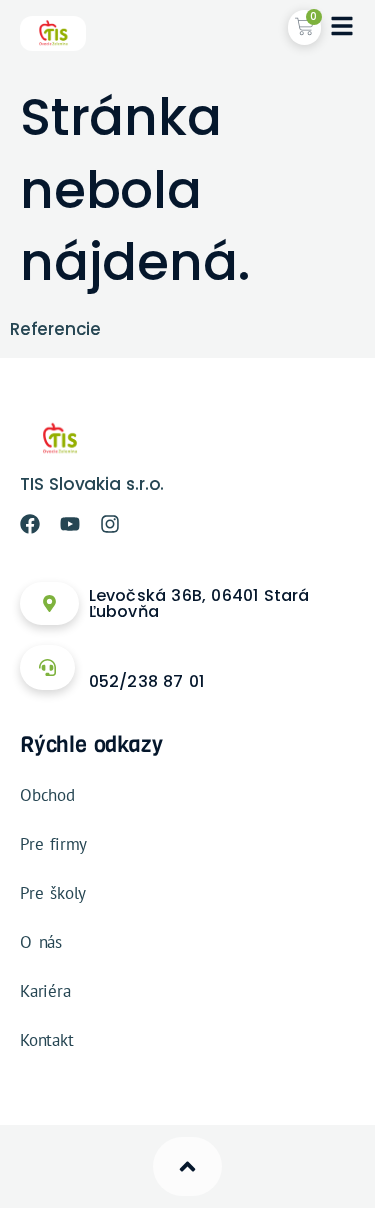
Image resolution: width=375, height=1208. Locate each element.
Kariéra (45, 991)
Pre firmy (53, 844)
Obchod (47, 795)
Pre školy (53, 893)
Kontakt (47, 1040)
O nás (41, 942)
